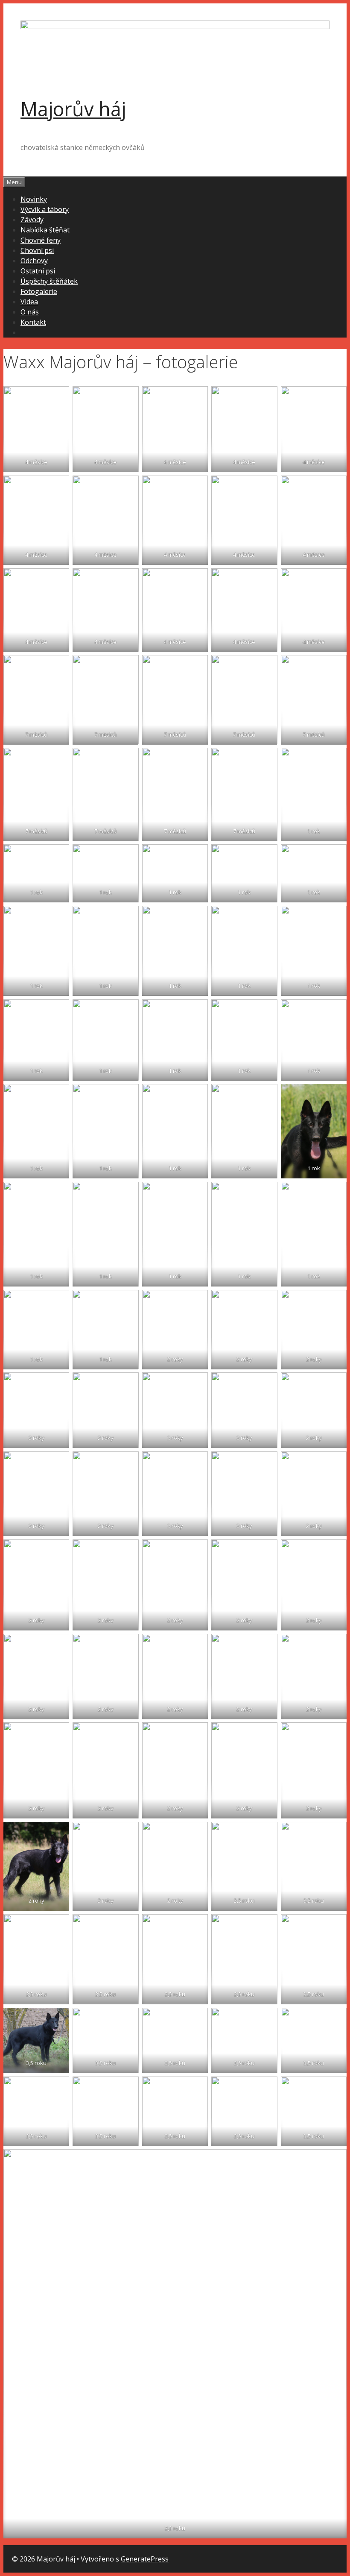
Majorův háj (73, 109)
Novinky (34, 199)
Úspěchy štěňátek (49, 281)
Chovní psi (37, 250)
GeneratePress (145, 2559)
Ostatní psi (38, 271)
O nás (30, 312)
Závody (32, 220)
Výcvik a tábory (45, 209)
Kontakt (33, 322)
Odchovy (34, 261)
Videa (29, 302)
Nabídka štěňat (45, 230)
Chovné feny (41, 240)
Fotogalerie (39, 291)
